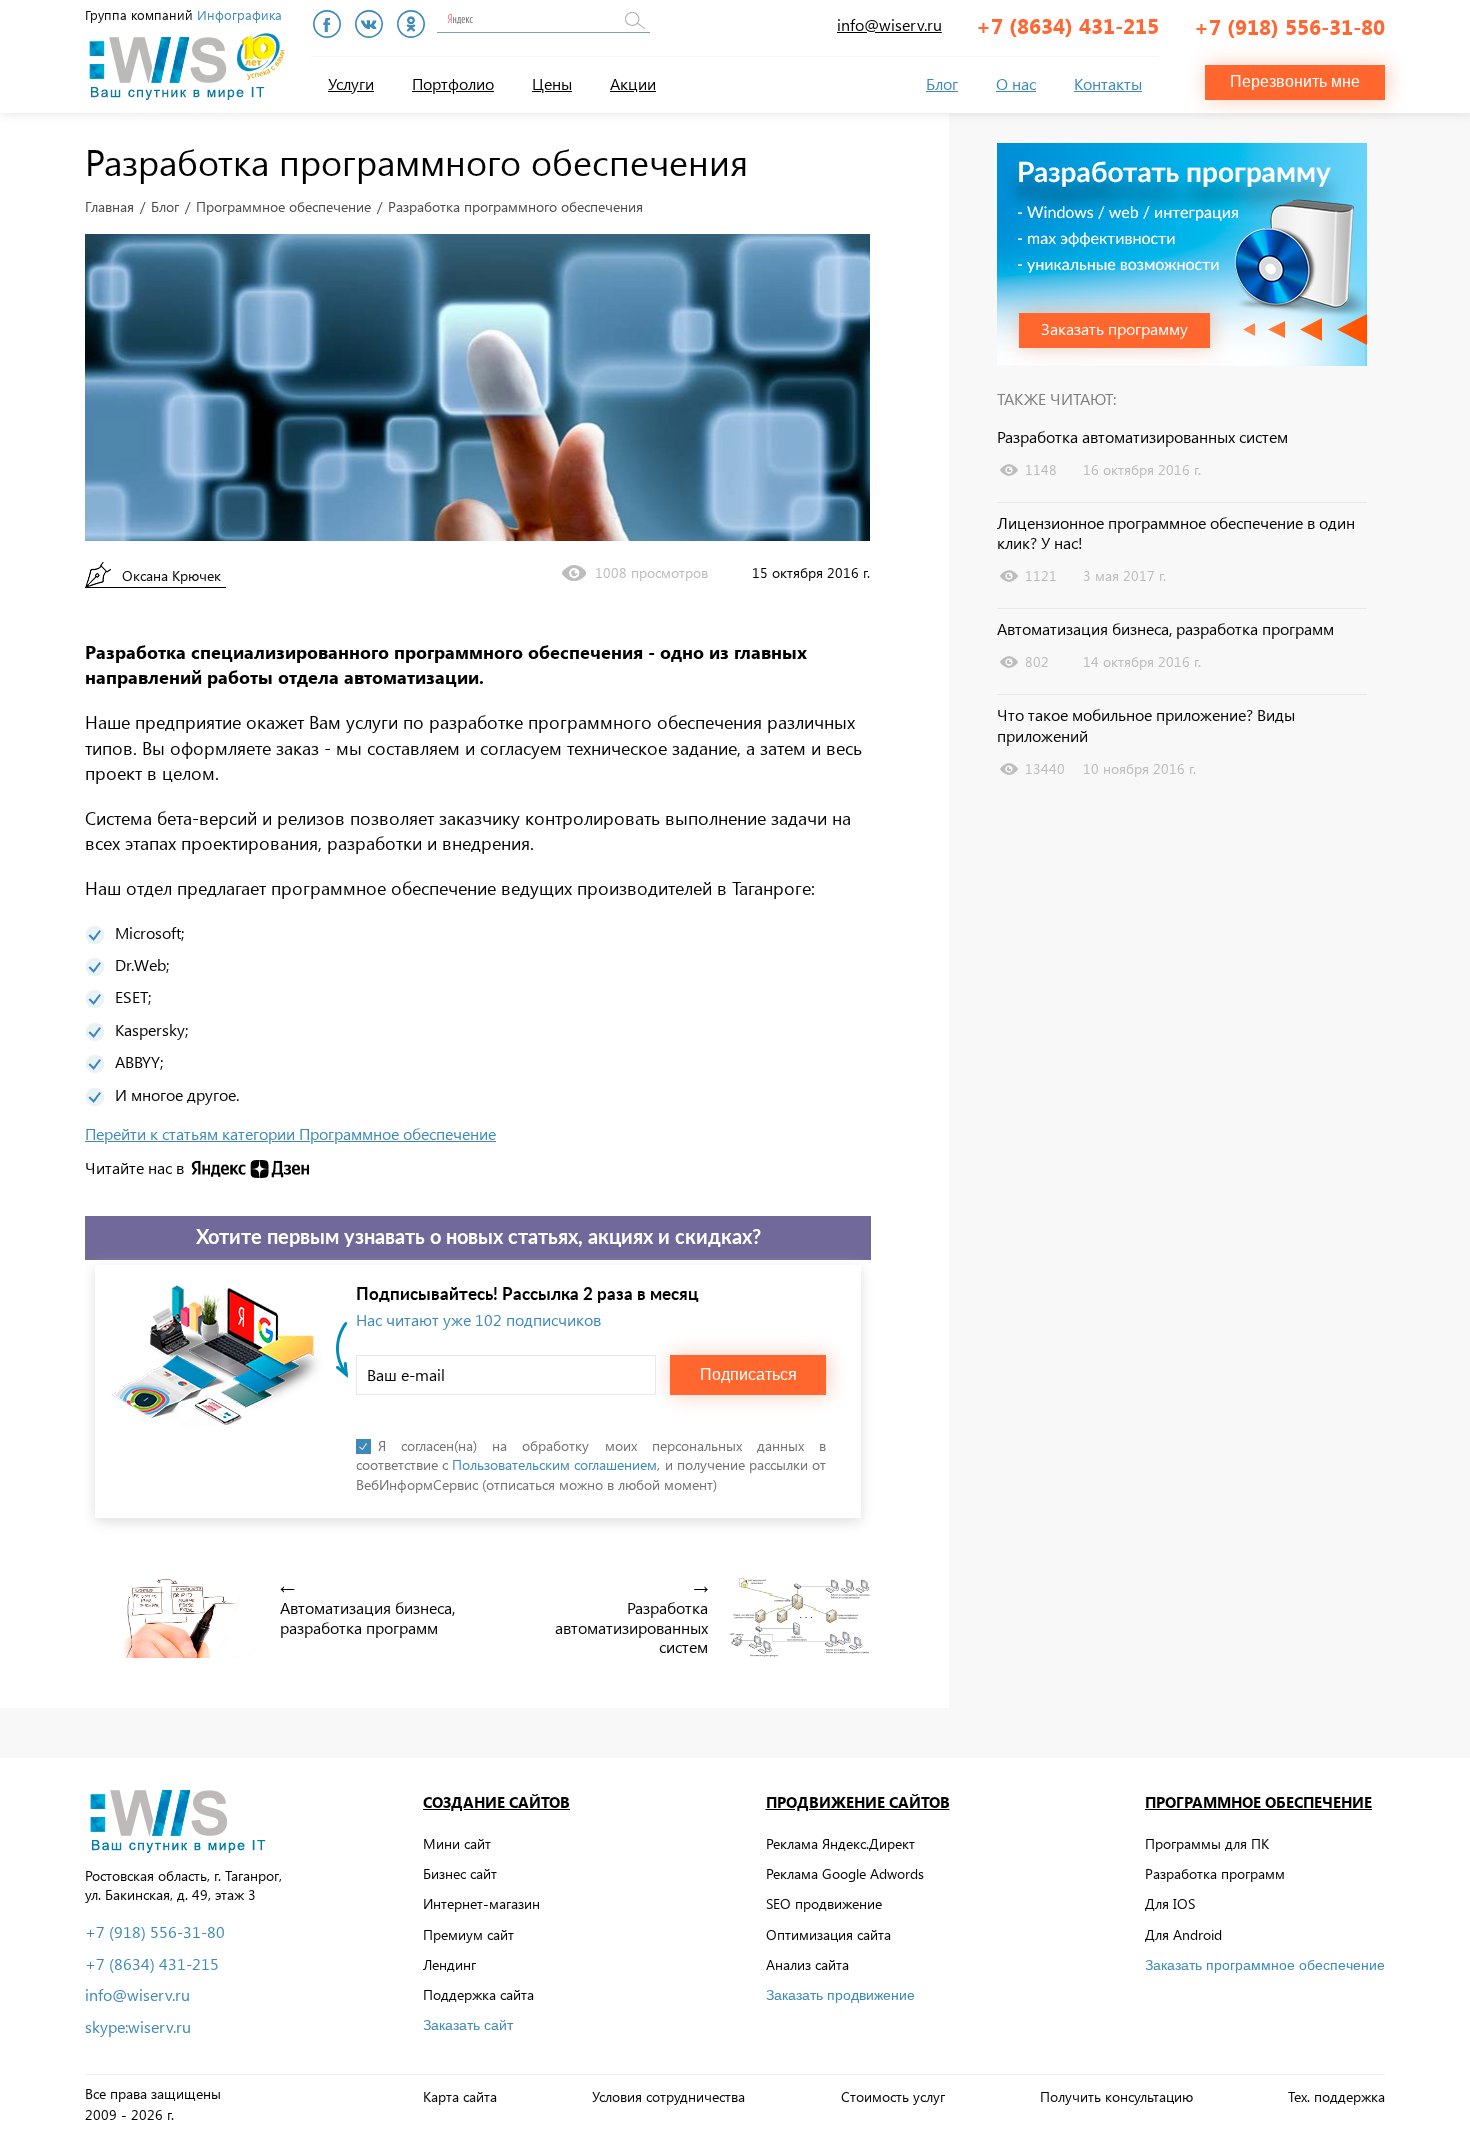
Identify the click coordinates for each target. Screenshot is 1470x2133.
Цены (552, 83)
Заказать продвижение (840, 1995)
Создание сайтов (496, 1802)
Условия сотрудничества (668, 2096)
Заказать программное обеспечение (1265, 1965)
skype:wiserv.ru (138, 2027)
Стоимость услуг (893, 2096)
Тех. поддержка (1336, 2096)
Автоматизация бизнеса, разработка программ (1165, 629)
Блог (942, 83)
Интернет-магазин (481, 1903)
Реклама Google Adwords (845, 1873)
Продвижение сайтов (858, 1802)
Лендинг (449, 1964)
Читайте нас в (134, 1168)
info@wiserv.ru (889, 24)
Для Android (1183, 1934)
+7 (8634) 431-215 (1067, 25)
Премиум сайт (468, 1934)
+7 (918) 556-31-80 (1289, 26)
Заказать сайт (468, 2025)
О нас (1016, 83)
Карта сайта (460, 2096)
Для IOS (1170, 1903)
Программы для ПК (1207, 1843)
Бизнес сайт (460, 1873)
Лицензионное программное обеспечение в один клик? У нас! (1176, 533)
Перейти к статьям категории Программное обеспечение (290, 1134)
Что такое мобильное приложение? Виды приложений (1146, 725)
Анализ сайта (807, 1964)
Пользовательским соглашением (554, 1464)
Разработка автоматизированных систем (1142, 437)
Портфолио (453, 83)
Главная (109, 207)
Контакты (1108, 83)
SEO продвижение (824, 1903)
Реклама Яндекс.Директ (840, 1843)
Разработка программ (1215, 1873)
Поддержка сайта (478, 1994)
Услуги (351, 83)
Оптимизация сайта (828, 1934)
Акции (633, 83)
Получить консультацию (1116, 2096)
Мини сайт (457, 1843)
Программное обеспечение (283, 207)
